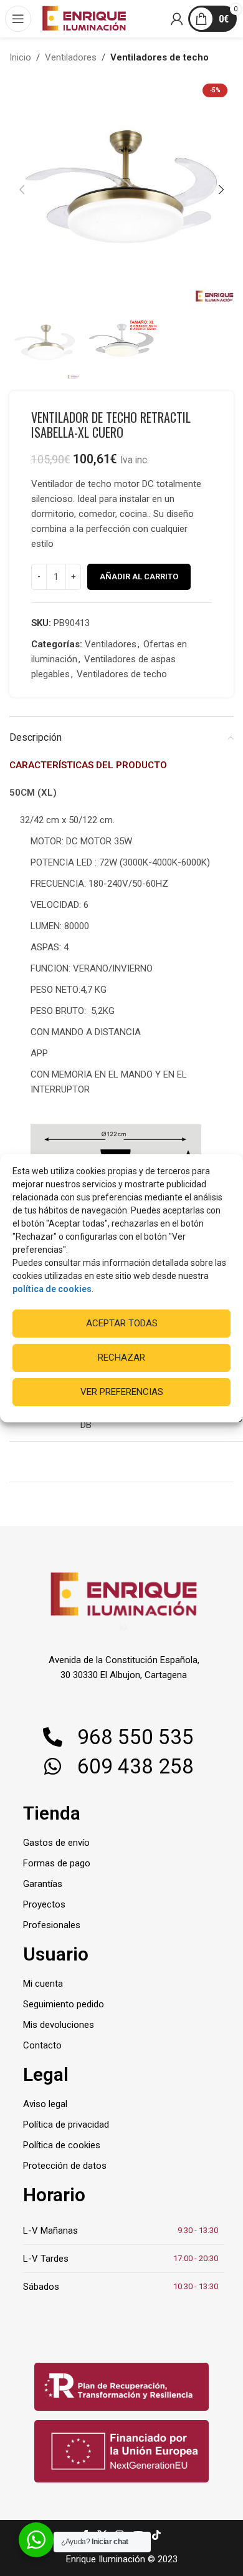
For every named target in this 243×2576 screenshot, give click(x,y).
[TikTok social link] (156, 2536)
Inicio (20, 57)
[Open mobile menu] (19, 19)
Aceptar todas (122, 1323)
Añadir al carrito (139, 576)
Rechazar (121, 1358)
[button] (22, 190)
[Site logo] (84, 18)
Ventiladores (71, 57)
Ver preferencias (122, 1392)
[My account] (178, 19)
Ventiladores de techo (160, 57)
